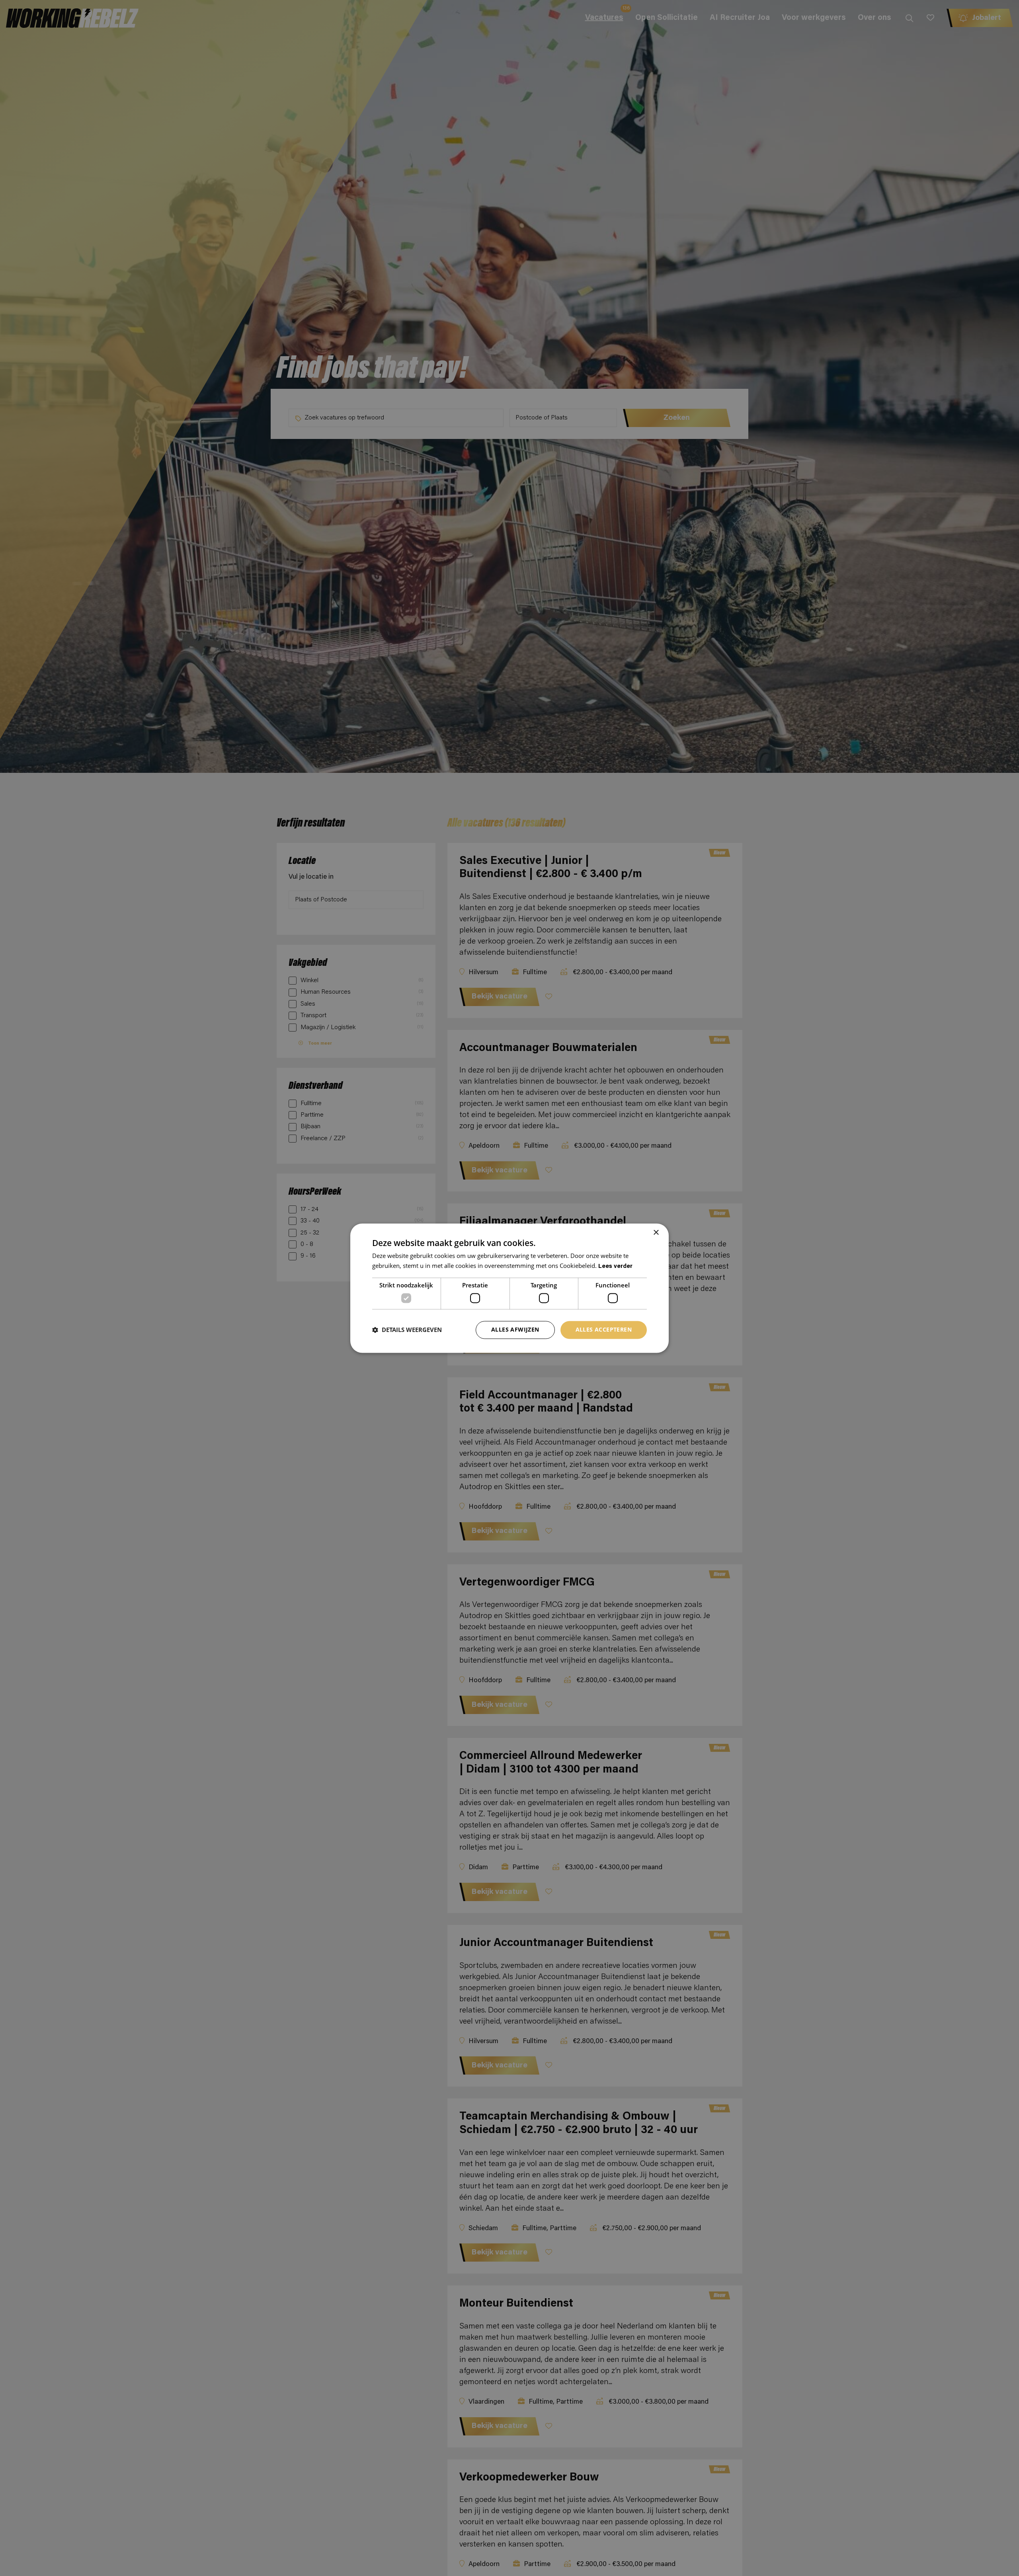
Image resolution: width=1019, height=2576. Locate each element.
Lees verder (615, 1267)
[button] (407, 1330)
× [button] (656, 1233)
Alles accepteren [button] (604, 1329)
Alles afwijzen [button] (515, 1329)
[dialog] (509, 1288)
